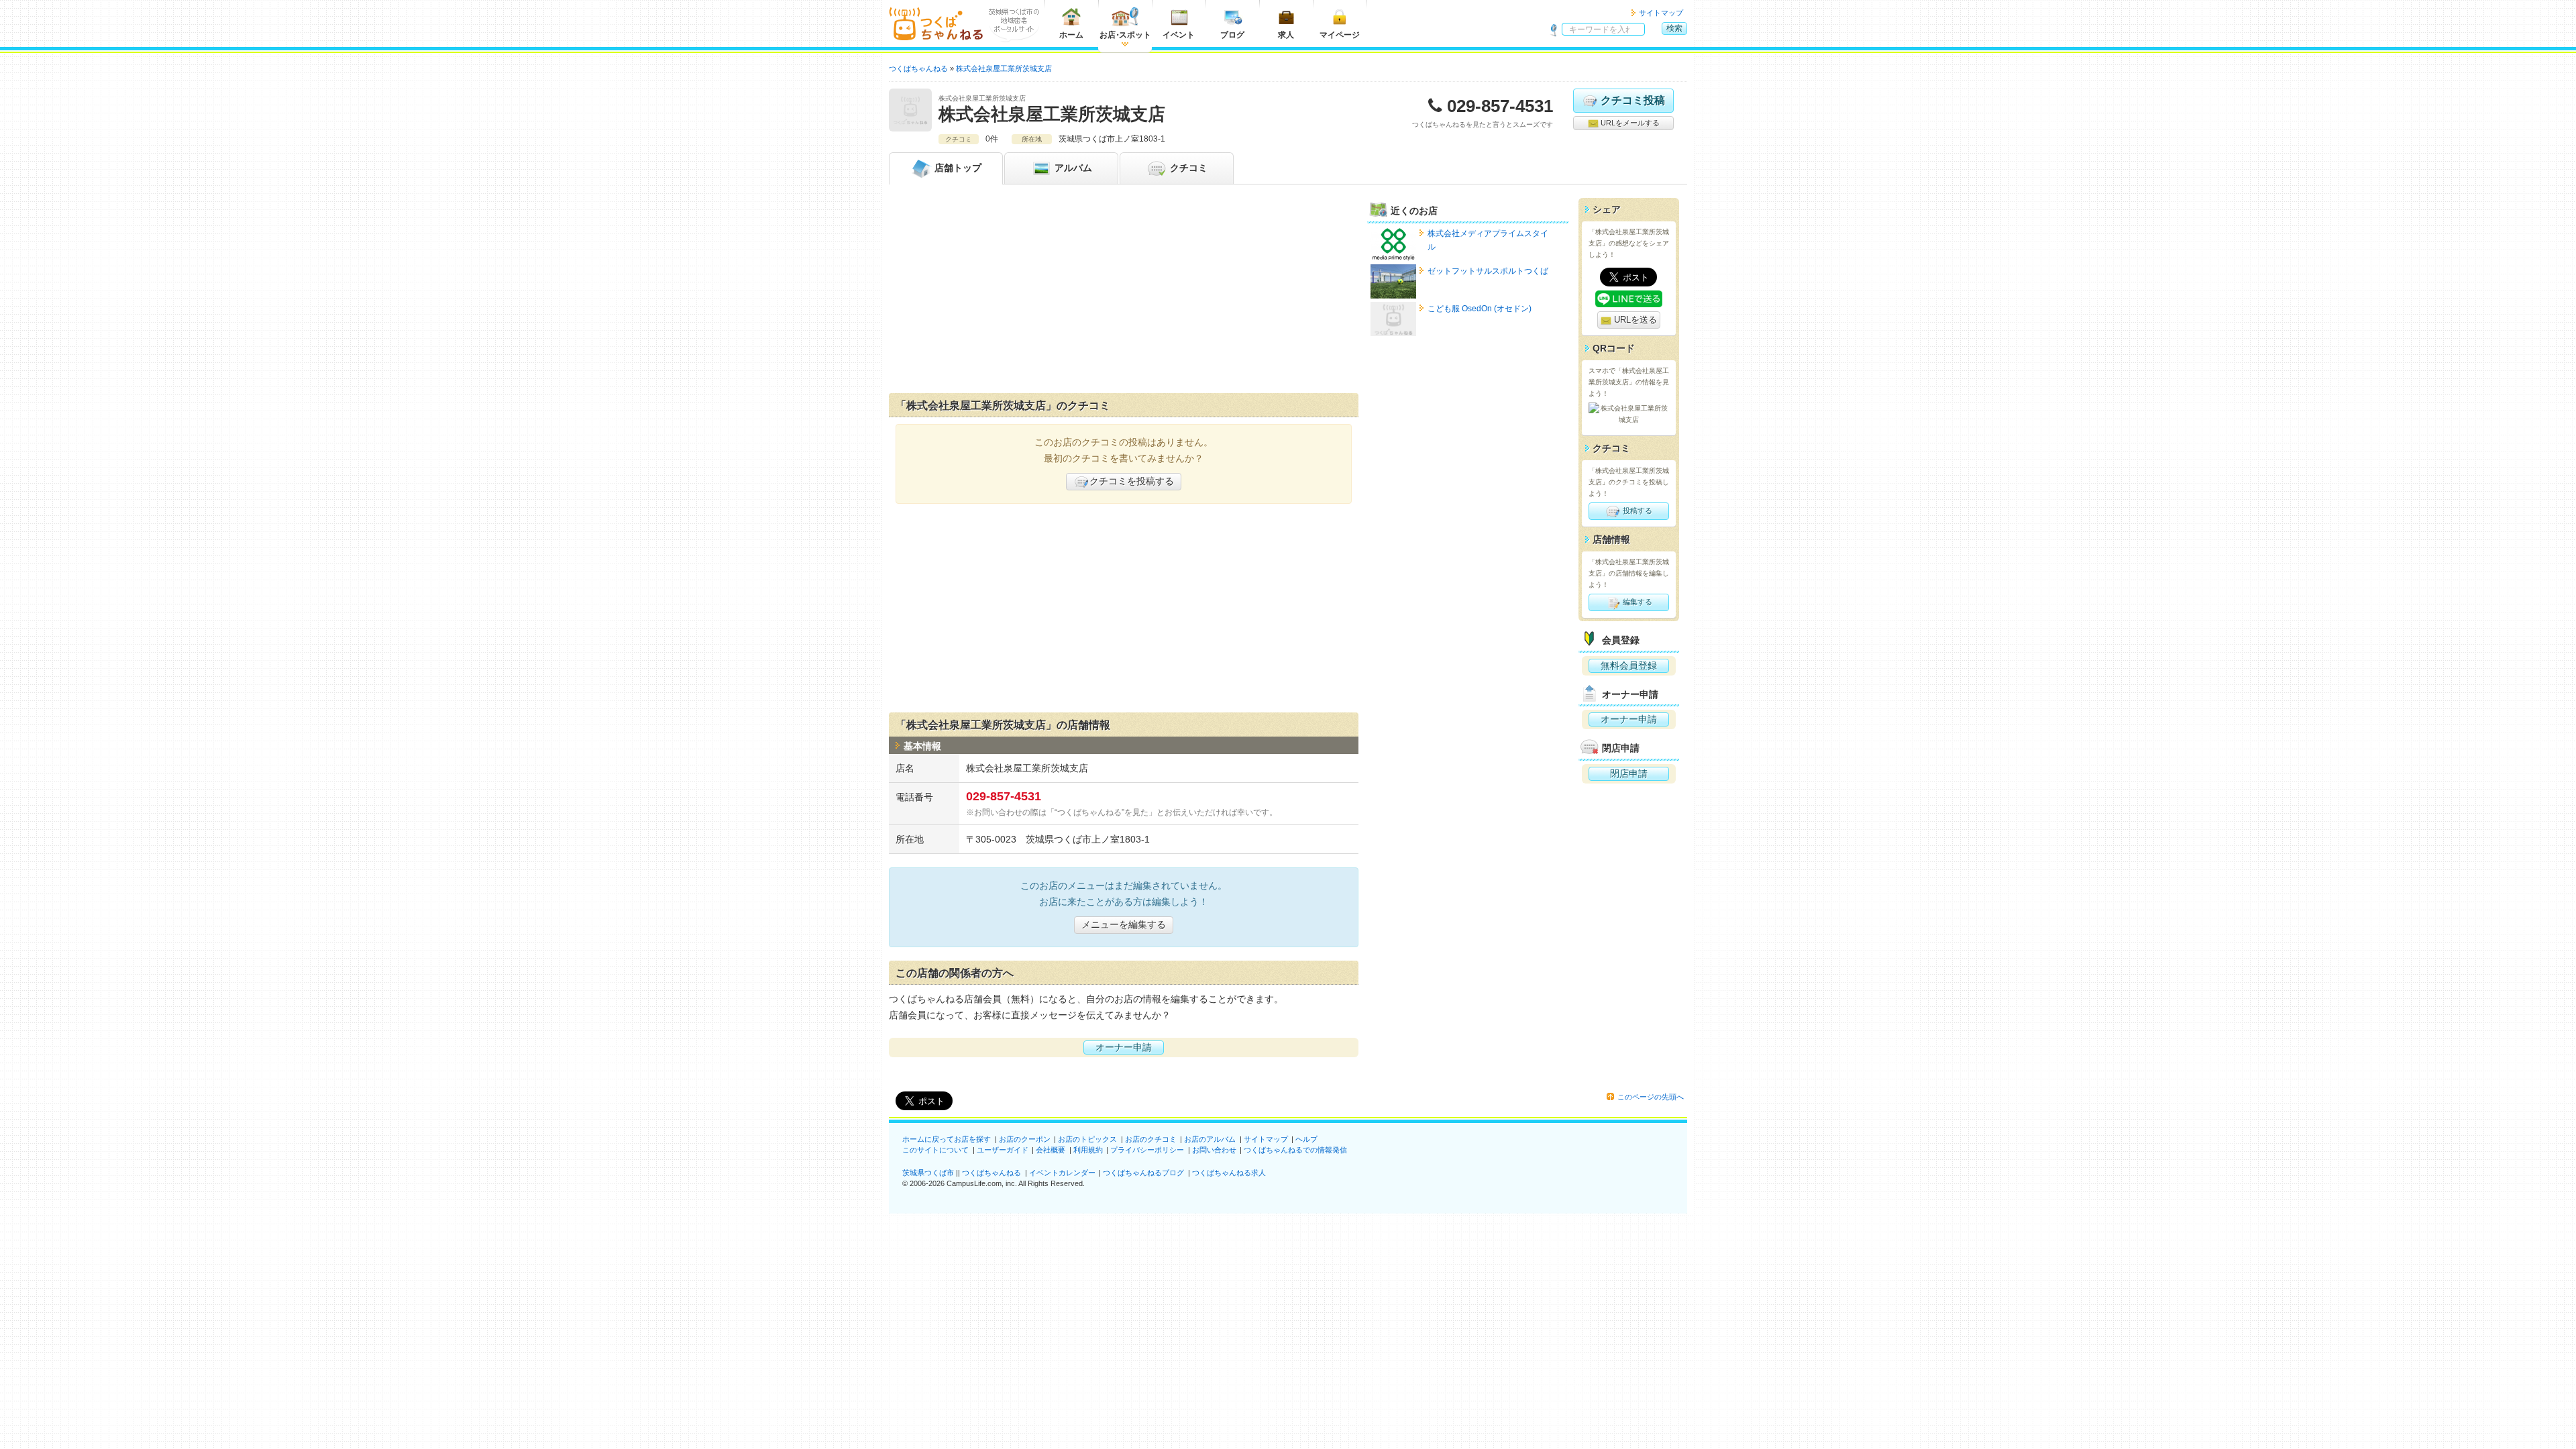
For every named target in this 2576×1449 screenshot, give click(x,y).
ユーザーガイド (1003, 1150)
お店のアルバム (1210, 1139)
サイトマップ (1661, 13)
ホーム (1071, 35)
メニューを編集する (1124, 924)
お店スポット (1125, 35)
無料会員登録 (1629, 665)
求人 (1286, 35)
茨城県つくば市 (928, 1173)
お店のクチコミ (1151, 1139)
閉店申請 (1629, 773)
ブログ (1232, 35)
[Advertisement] (1124, 292)
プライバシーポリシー (1147, 1150)
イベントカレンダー (1062, 1173)
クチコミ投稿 (1633, 100)
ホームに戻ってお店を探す (947, 1139)
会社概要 (1051, 1150)
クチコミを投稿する (1132, 481)
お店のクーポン (1025, 1139)
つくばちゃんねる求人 (1229, 1173)
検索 (1674, 28)
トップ (958, 168)
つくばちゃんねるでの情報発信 (1295, 1150)
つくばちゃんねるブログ (1143, 1173)
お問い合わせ (1214, 1150)
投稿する (1636, 511)
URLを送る (1634, 320)
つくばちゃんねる (991, 1173)
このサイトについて (935, 1150)
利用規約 (1088, 1150)
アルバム (1072, 168)
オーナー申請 (1124, 1047)
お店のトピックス (1087, 1139)
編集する (1636, 602)
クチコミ (1187, 168)
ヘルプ (1306, 1139)
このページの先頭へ (1651, 1097)
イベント (1179, 35)
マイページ (1340, 35)
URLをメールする (1629, 123)
